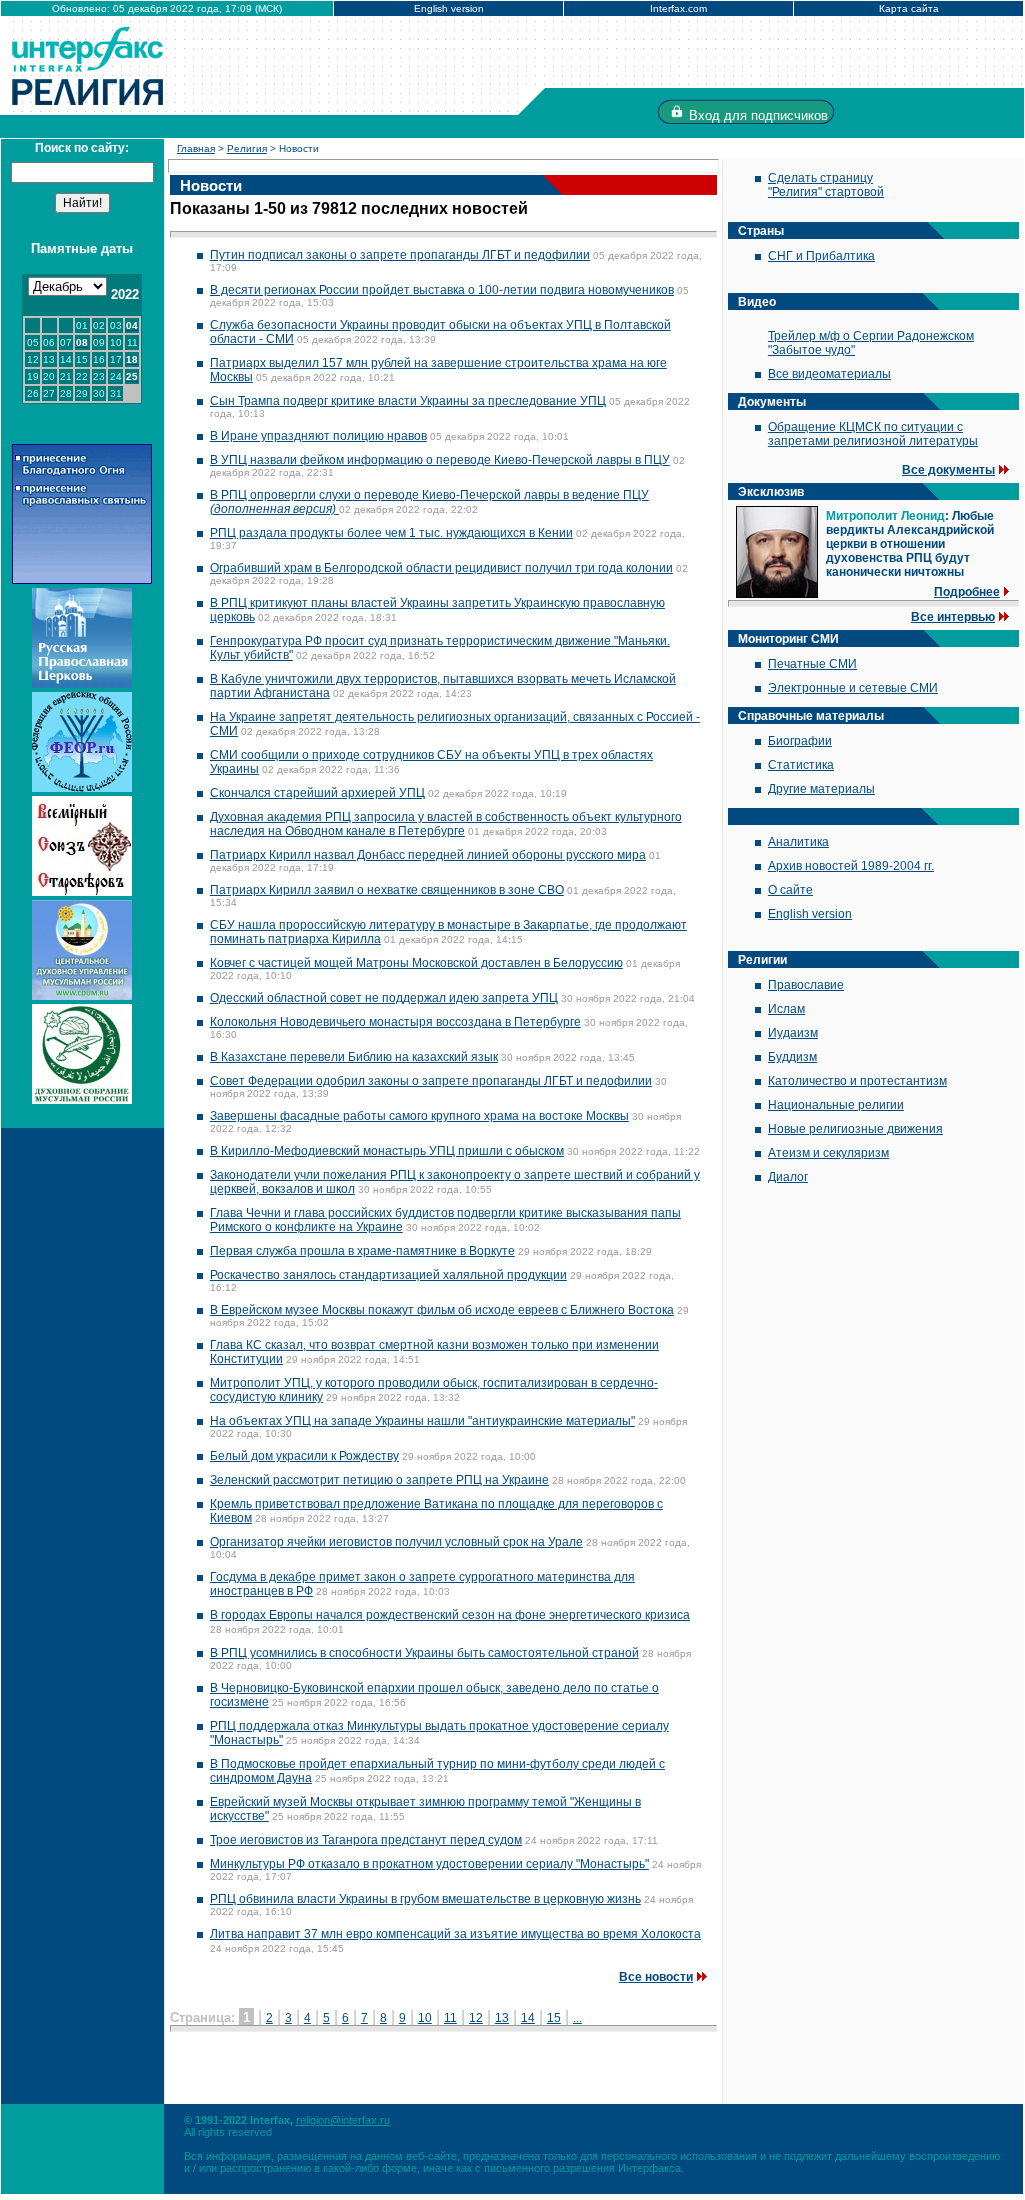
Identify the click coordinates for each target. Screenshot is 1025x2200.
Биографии (800, 741)
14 (528, 2018)
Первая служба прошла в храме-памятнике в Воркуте (362, 1251)
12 (476, 2018)
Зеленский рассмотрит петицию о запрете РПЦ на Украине (379, 1480)
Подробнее (967, 592)
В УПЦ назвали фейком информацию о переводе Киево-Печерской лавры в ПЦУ (440, 460)
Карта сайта (909, 8)
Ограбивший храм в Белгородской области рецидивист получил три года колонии (441, 568)
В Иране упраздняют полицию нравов (318, 436)
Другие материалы (821, 789)
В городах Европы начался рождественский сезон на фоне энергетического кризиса (450, 1615)
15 (554, 2018)
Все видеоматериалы (829, 374)
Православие (806, 985)
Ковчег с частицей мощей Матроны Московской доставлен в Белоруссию (416, 963)
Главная (196, 148)
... (577, 2018)
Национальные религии (836, 1105)
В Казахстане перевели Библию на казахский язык (354, 1057)
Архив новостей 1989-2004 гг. (851, 866)
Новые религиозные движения (855, 1129)
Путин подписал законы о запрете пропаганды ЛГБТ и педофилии (400, 255)
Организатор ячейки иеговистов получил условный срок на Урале (396, 1542)
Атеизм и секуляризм (828, 1153)
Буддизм (792, 1057)
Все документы (948, 470)
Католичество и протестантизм (857, 1081)
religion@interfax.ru (343, 2120)
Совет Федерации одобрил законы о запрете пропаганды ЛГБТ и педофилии (431, 1081)
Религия (247, 148)
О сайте (790, 890)
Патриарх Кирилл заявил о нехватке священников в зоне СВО (387, 890)
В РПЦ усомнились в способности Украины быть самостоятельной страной (424, 1653)
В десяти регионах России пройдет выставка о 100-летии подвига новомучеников (442, 290)
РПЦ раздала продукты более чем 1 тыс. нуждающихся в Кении (391, 533)
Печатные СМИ (812, 664)
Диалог (788, 1177)
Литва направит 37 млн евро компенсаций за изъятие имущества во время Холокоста (455, 1934)
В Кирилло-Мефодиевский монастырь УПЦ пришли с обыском (387, 1151)
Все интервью (953, 617)
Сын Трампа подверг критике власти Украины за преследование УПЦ (408, 401)
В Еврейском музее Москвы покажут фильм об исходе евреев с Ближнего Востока (442, 1310)
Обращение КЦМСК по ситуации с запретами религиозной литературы (873, 434)
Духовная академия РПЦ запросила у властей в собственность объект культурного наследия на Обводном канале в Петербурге (446, 824)
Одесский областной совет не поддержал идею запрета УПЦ (384, 998)
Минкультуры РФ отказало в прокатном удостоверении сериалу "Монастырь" (429, 1864)
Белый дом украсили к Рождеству (304, 1456)
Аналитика (798, 842)
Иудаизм (793, 1033)
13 (502, 2018)
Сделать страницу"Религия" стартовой (826, 185)
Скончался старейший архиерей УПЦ (317, 793)
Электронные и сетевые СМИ (853, 688)
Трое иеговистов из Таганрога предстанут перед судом (366, 1840)
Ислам (786, 1009)
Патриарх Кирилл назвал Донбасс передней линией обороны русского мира (428, 855)
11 (450, 2018)
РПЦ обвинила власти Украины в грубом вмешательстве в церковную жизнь (425, 1899)
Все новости (656, 1977)
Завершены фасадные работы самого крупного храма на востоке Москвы (419, 1116)
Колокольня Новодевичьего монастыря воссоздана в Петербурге (395, 1022)
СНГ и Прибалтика (821, 256)
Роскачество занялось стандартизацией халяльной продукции (388, 1275)
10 (425, 2018)
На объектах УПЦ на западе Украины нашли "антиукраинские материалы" (422, 1421)
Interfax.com (678, 8)
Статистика (801, 765)
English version (449, 8)
